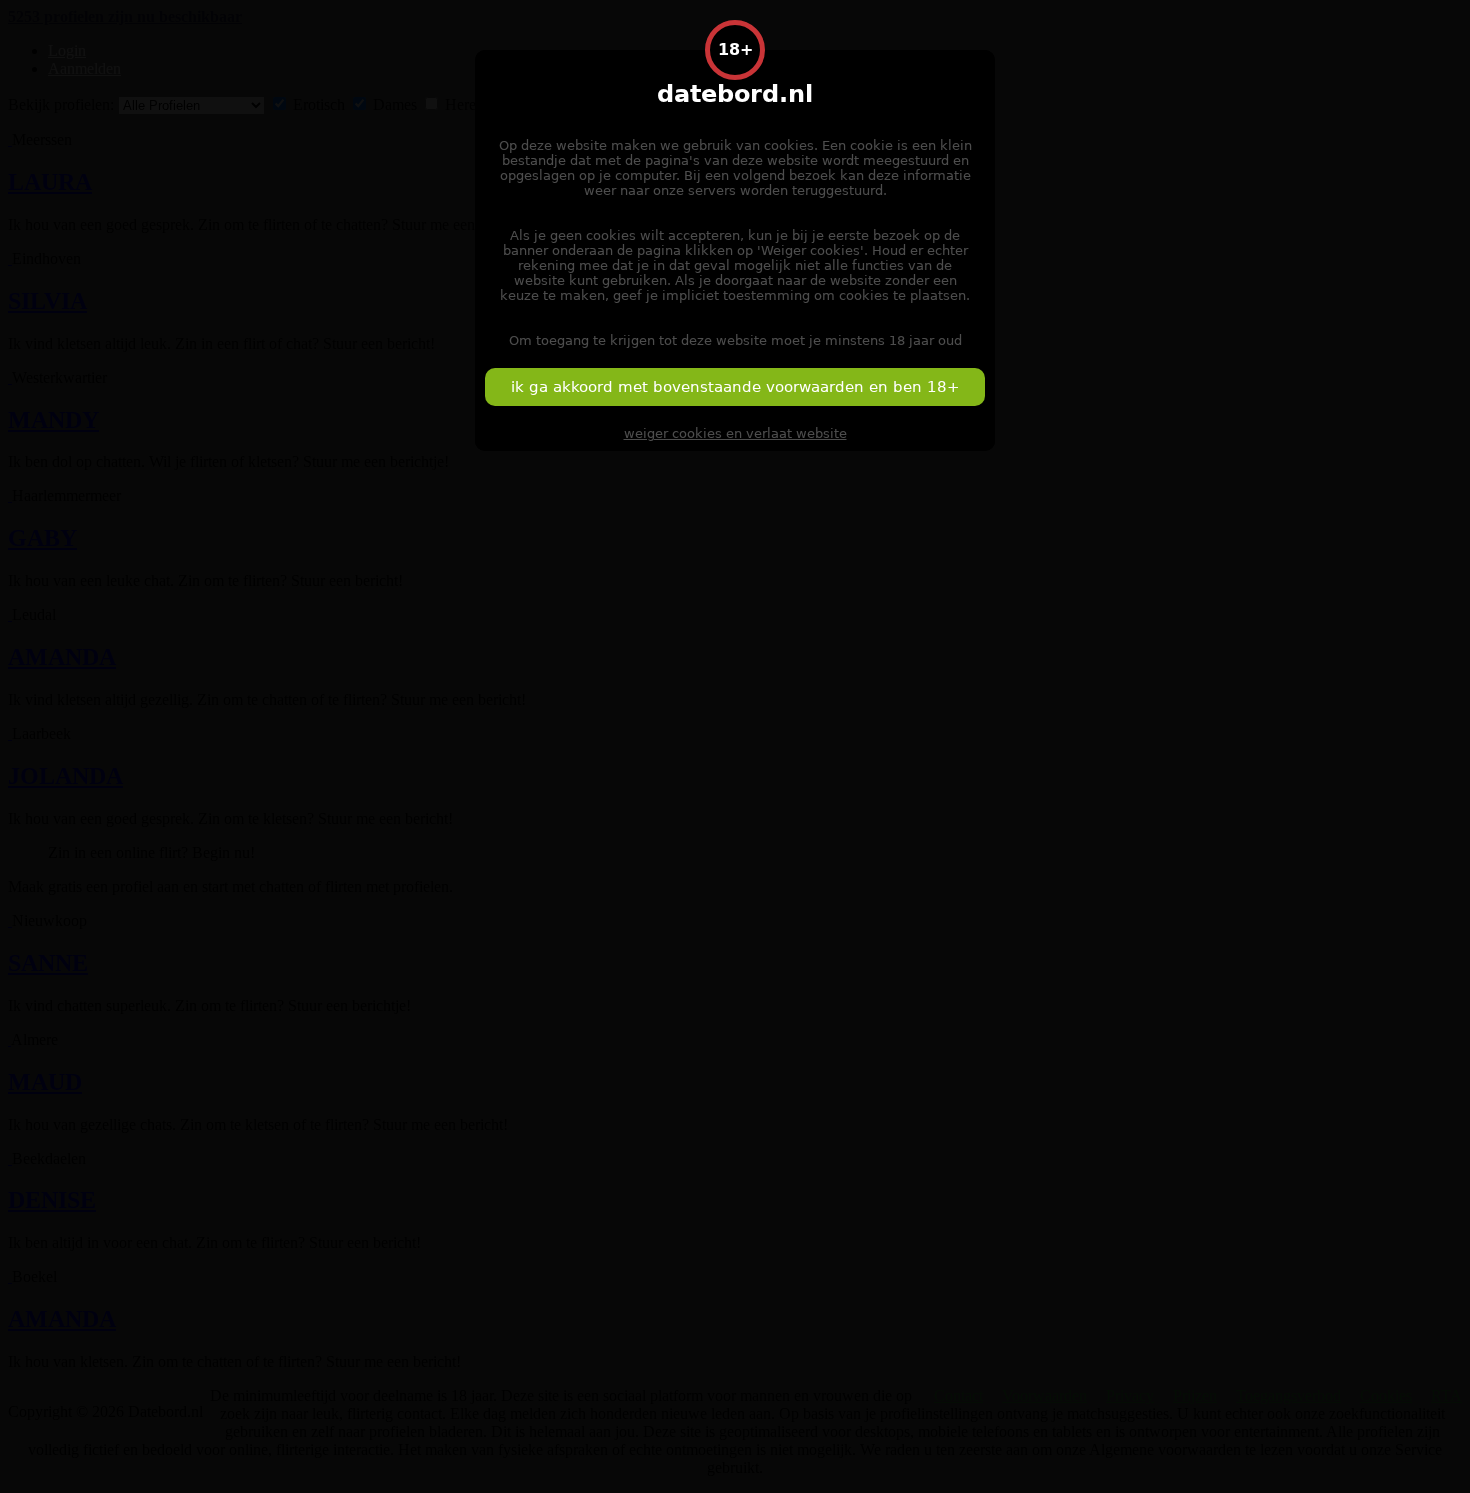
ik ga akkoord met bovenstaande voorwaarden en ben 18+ (735, 387)
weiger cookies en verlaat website (735, 433)
